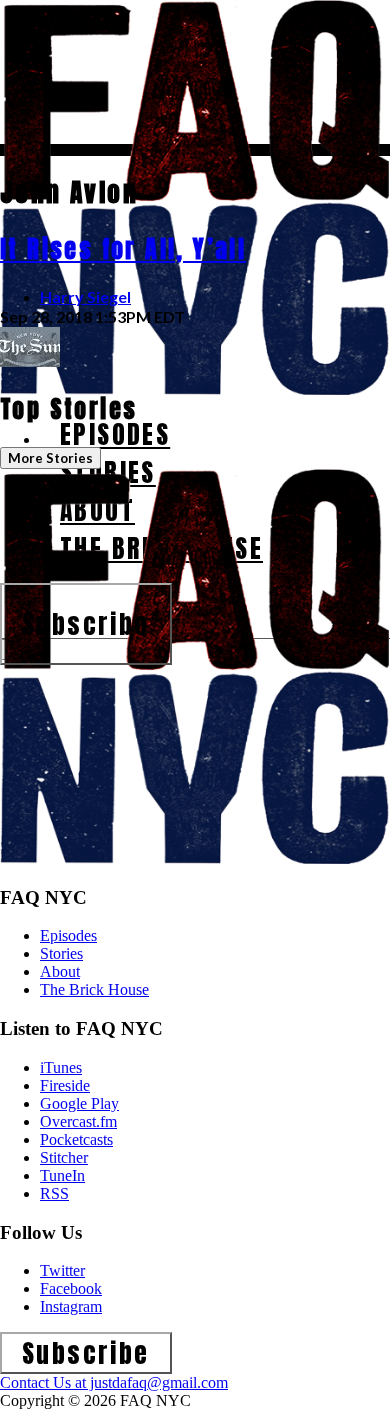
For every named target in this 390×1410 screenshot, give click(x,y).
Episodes (68, 935)
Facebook (71, 1288)
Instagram (71, 1306)
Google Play (79, 1103)
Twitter (62, 1270)
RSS (54, 1193)
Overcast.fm (78, 1121)
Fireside (65, 1085)
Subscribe (86, 624)
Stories (61, 953)
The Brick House (94, 989)
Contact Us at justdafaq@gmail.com (114, 1382)
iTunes (61, 1067)
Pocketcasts (76, 1139)
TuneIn (62, 1175)
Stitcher (64, 1157)
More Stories (50, 458)
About (60, 971)
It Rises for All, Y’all (123, 249)
